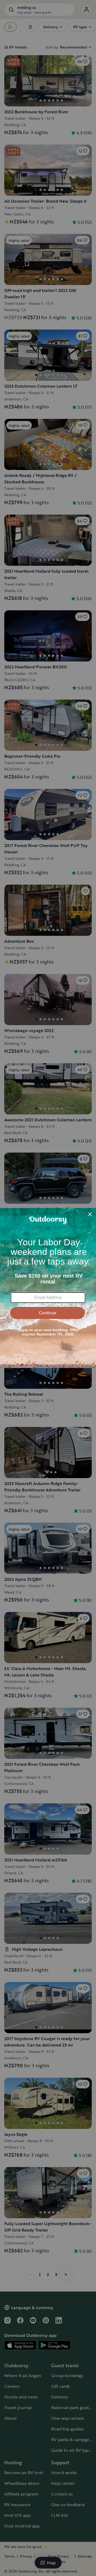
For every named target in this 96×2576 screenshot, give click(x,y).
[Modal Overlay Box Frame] (48, 1288)
